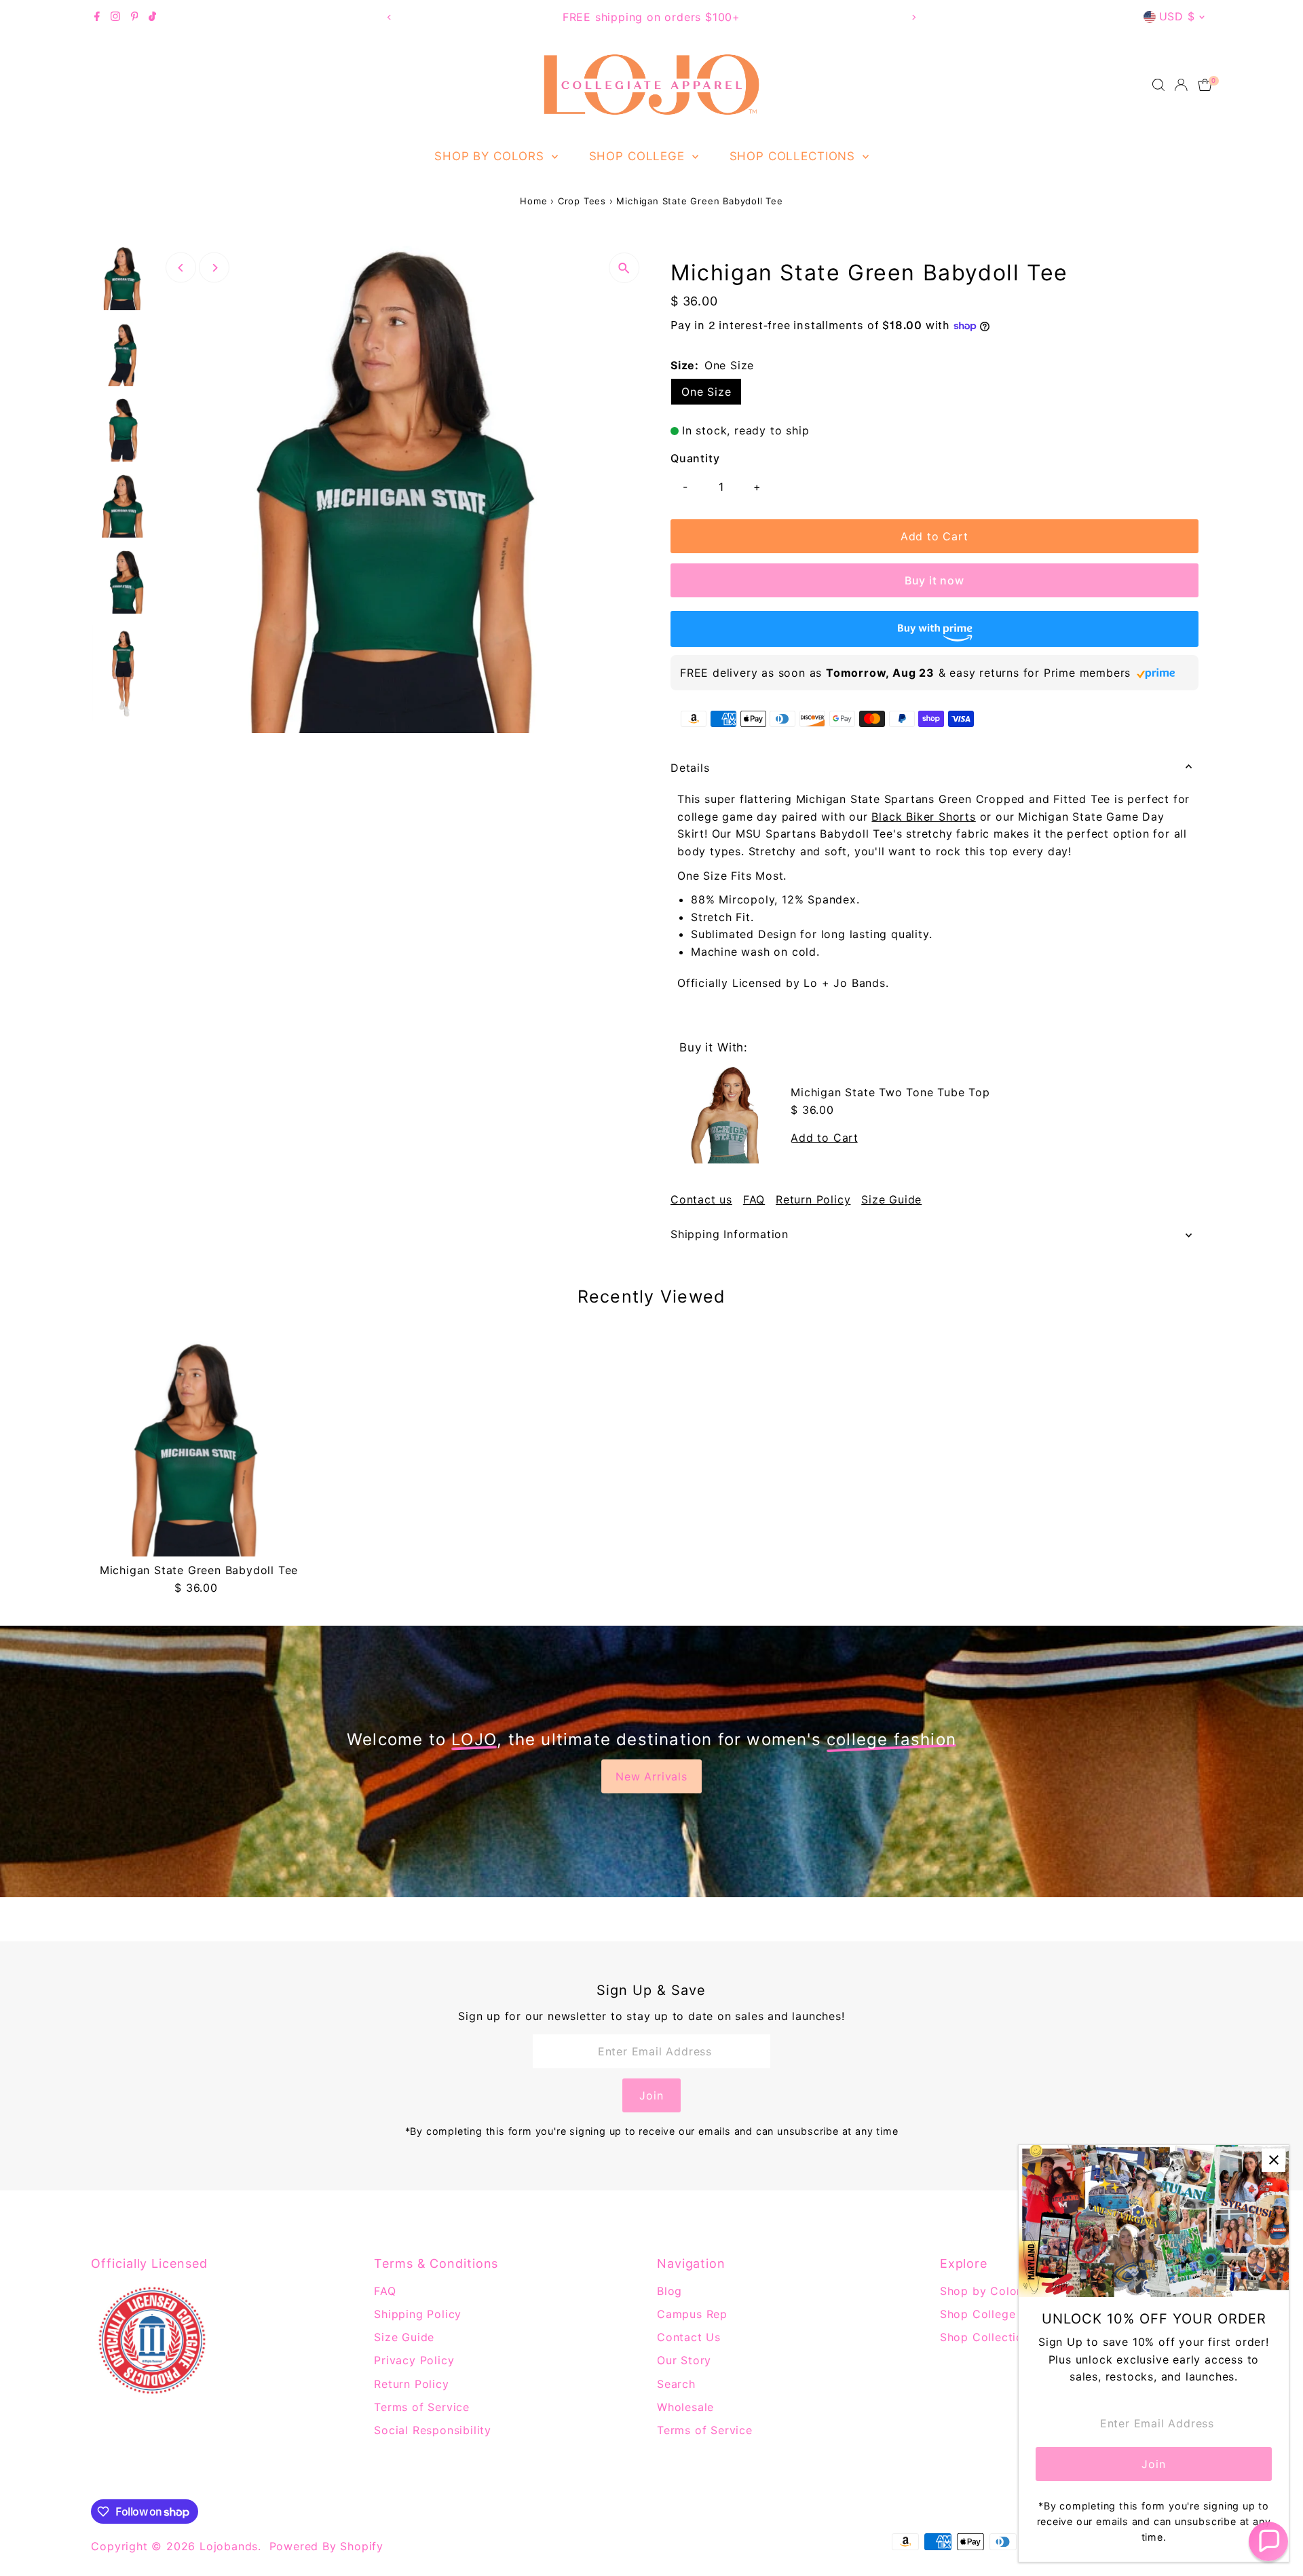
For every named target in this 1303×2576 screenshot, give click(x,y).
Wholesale (685, 2407)
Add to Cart (934, 536)
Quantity (695, 458)
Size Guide (891, 1199)
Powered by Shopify (326, 2546)
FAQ (754, 1199)
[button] (1268, 2541)
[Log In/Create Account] (1181, 85)
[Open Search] (1158, 85)
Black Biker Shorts (923, 817)
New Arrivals (651, 1776)
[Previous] (389, 17)
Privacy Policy (414, 2360)
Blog (669, 2291)
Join (651, 2095)
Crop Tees (582, 201)
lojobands (229, 2546)
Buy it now (934, 580)
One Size (706, 392)
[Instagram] (115, 17)
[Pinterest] (135, 17)
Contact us (701, 1199)
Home (533, 201)
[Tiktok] (152, 17)
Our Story (684, 2360)
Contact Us (689, 2337)
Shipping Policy (418, 2314)
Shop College (639, 156)
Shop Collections (794, 156)
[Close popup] (1273, 2160)
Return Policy (813, 1199)
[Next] (914, 17)
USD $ (1177, 16)
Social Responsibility (433, 2430)
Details (690, 768)
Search (676, 2384)
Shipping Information (730, 1234)
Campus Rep (692, 2314)
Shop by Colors (491, 156)
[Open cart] (1205, 85)
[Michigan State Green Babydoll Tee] (199, 1449)
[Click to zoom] (624, 268)
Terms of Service (422, 2407)
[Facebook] (97, 17)
